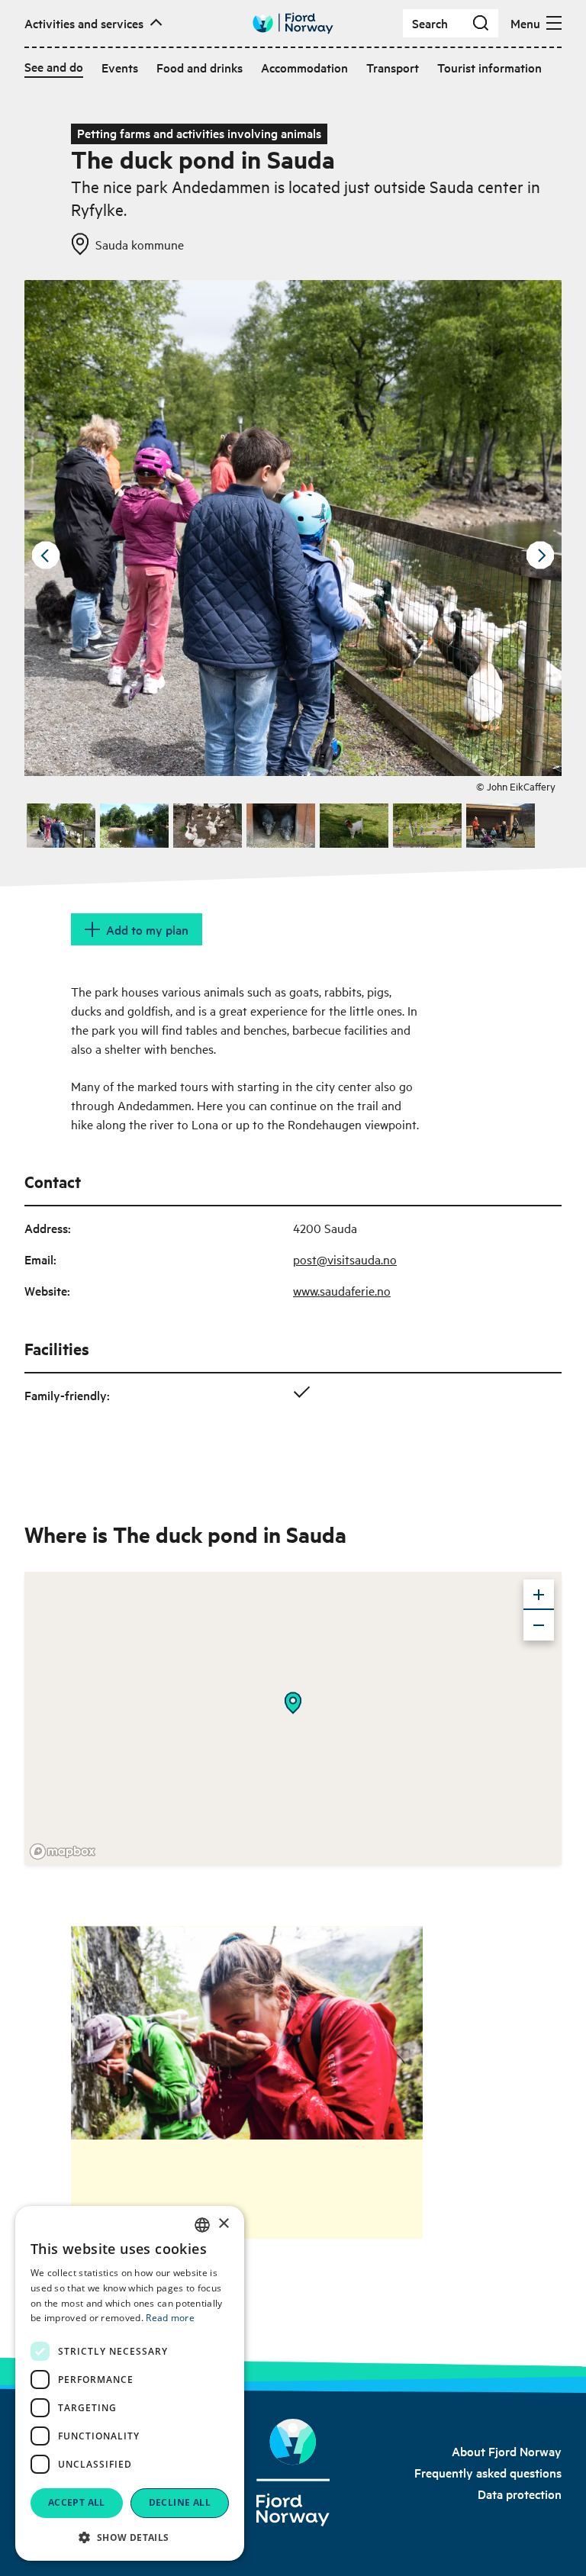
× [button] (223, 2224)
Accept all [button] (77, 2502)
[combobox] (202, 2225)
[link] (507, 2451)
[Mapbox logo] (63, 1851)
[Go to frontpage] (293, 23)
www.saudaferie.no (342, 1290)
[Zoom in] (539, 1595)
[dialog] (130, 2383)
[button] (130, 2537)
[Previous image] (46, 555)
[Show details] (293, 1703)
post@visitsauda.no (345, 1259)
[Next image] (540, 555)
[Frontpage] (293, 2473)
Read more (170, 2318)
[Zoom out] (539, 1625)
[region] (293, 1718)
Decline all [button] (180, 2502)
